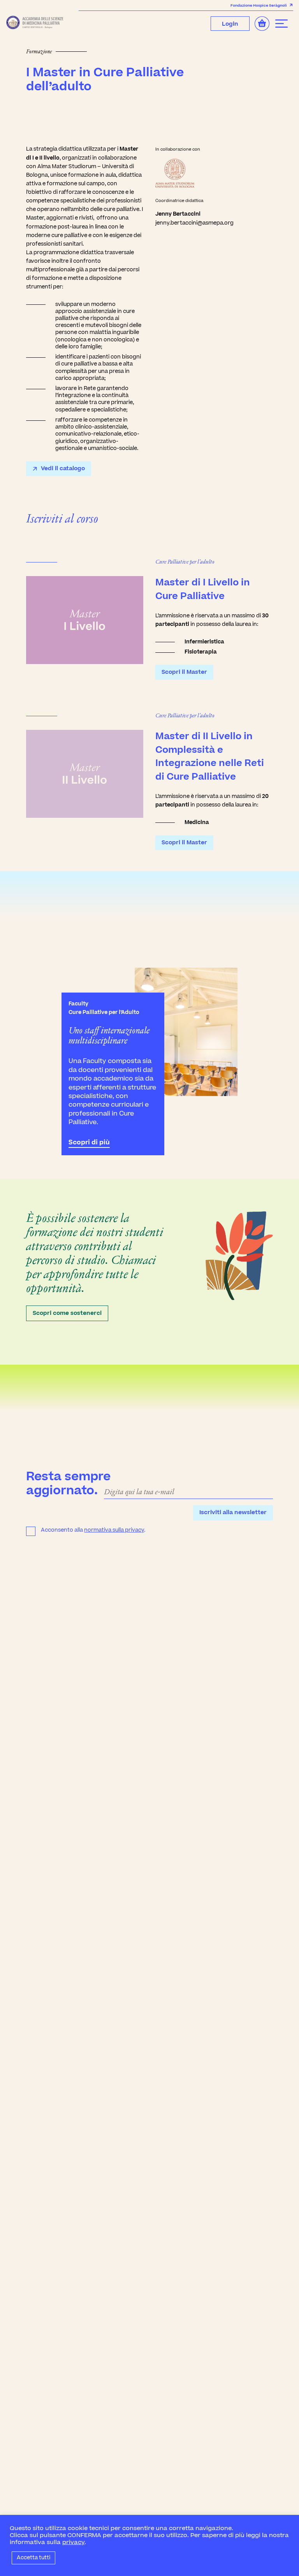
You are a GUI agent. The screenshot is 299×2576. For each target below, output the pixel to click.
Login (230, 24)
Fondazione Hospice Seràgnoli (259, 5)
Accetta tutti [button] (33, 2558)
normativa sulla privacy (114, 1530)
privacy (73, 2542)
